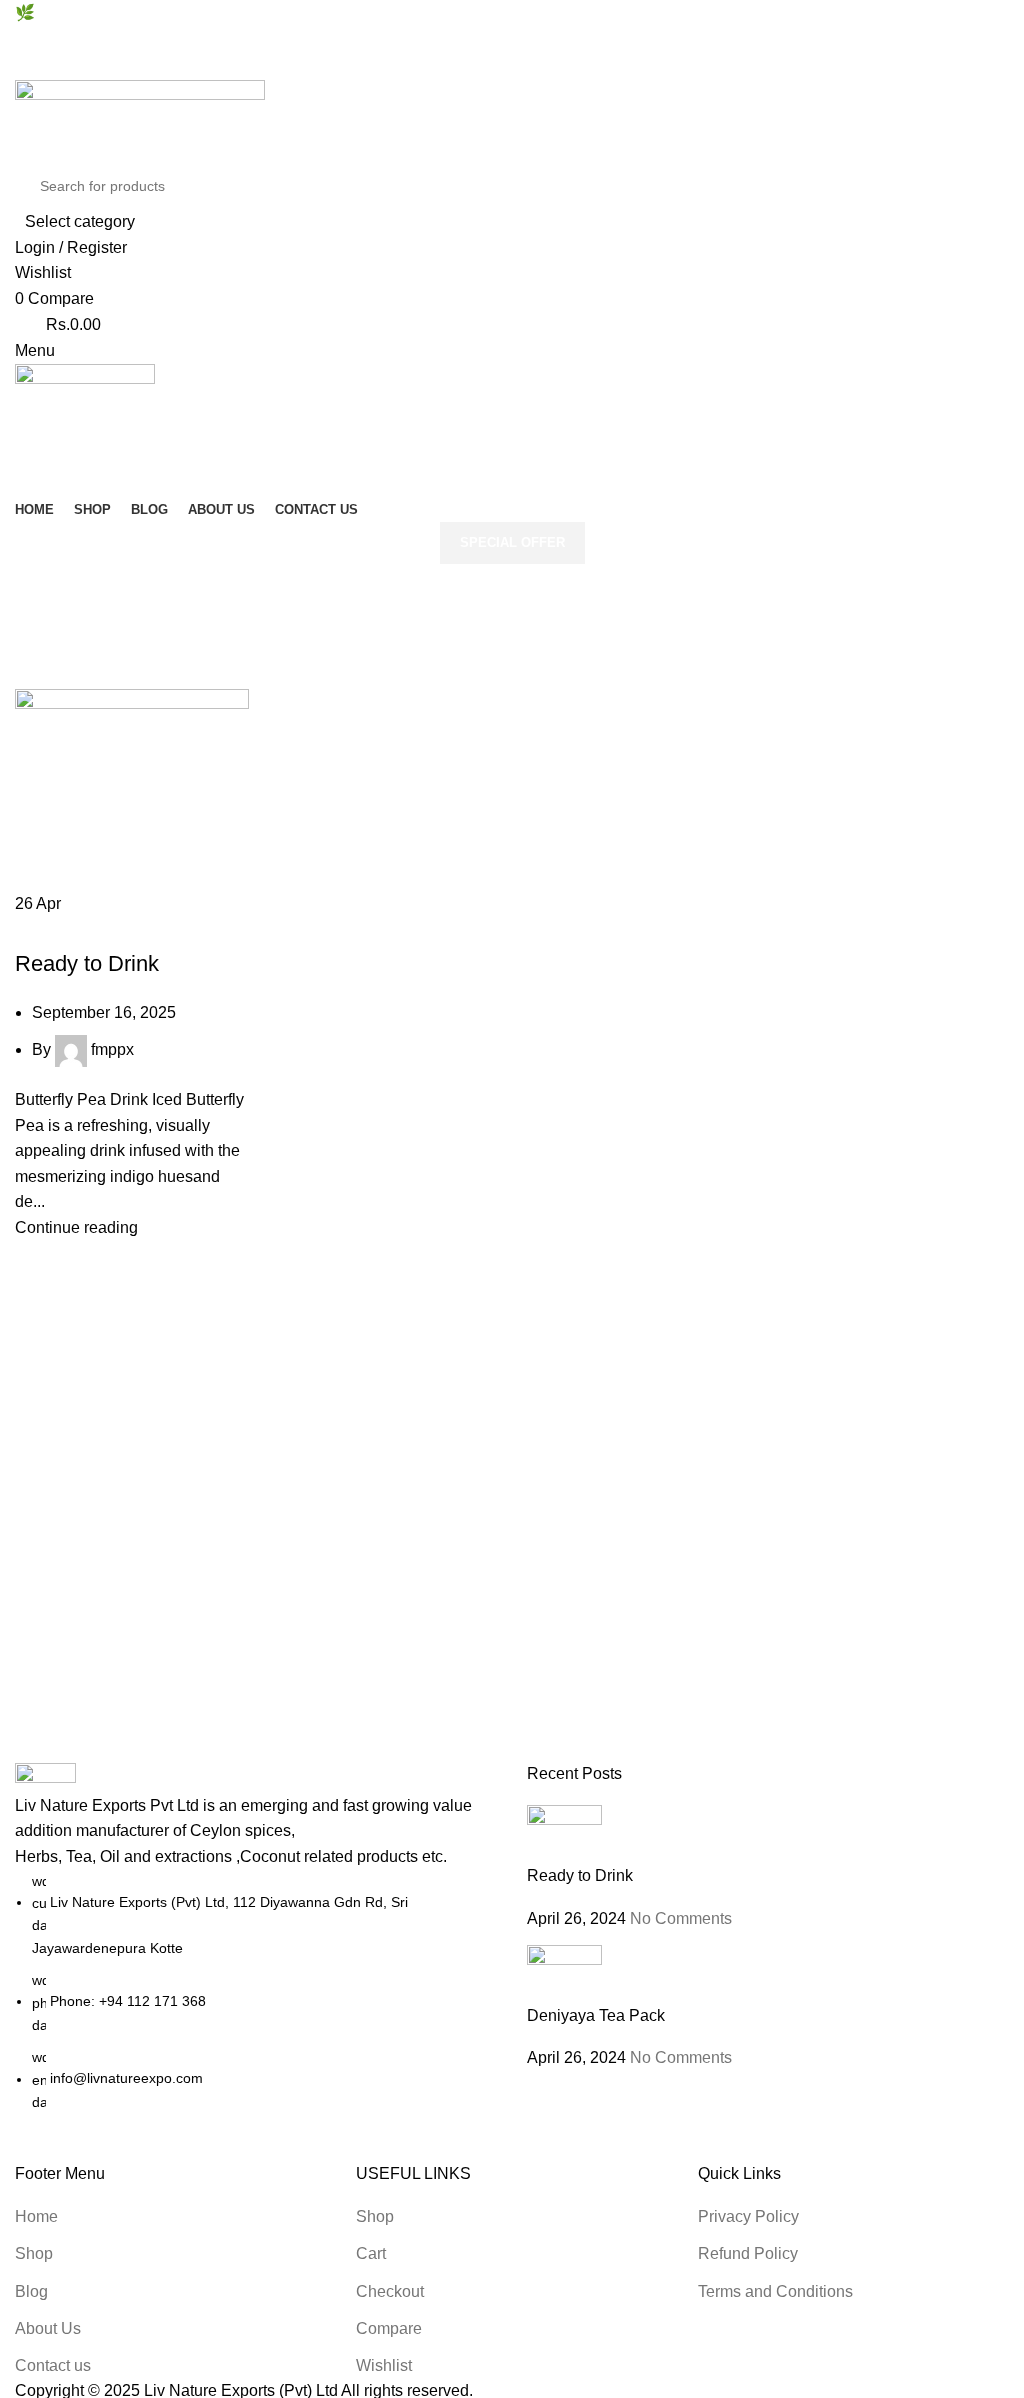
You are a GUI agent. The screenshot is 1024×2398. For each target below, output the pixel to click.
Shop (34, 2253)
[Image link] (45, 1776)
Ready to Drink (87, 963)
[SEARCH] (976, 199)
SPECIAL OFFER (512, 542)
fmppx (112, 1049)
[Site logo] (140, 120)
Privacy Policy (748, 2216)
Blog (31, 2291)
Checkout (390, 2291)
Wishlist (384, 2365)
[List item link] (256, 1992)
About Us (48, 2328)
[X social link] (489, 39)
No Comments (681, 1918)
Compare (389, 2328)
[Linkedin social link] (535, 39)
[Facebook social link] (466, 39)
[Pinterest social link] (512, 39)
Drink (44, 928)
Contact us (53, 2365)
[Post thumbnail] (564, 1833)
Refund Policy (748, 2253)
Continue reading (76, 1227)
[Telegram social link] (558, 39)
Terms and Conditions (775, 2291)
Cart (371, 2253)
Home (36, 635)
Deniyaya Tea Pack (596, 2015)
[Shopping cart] (21, 445)
